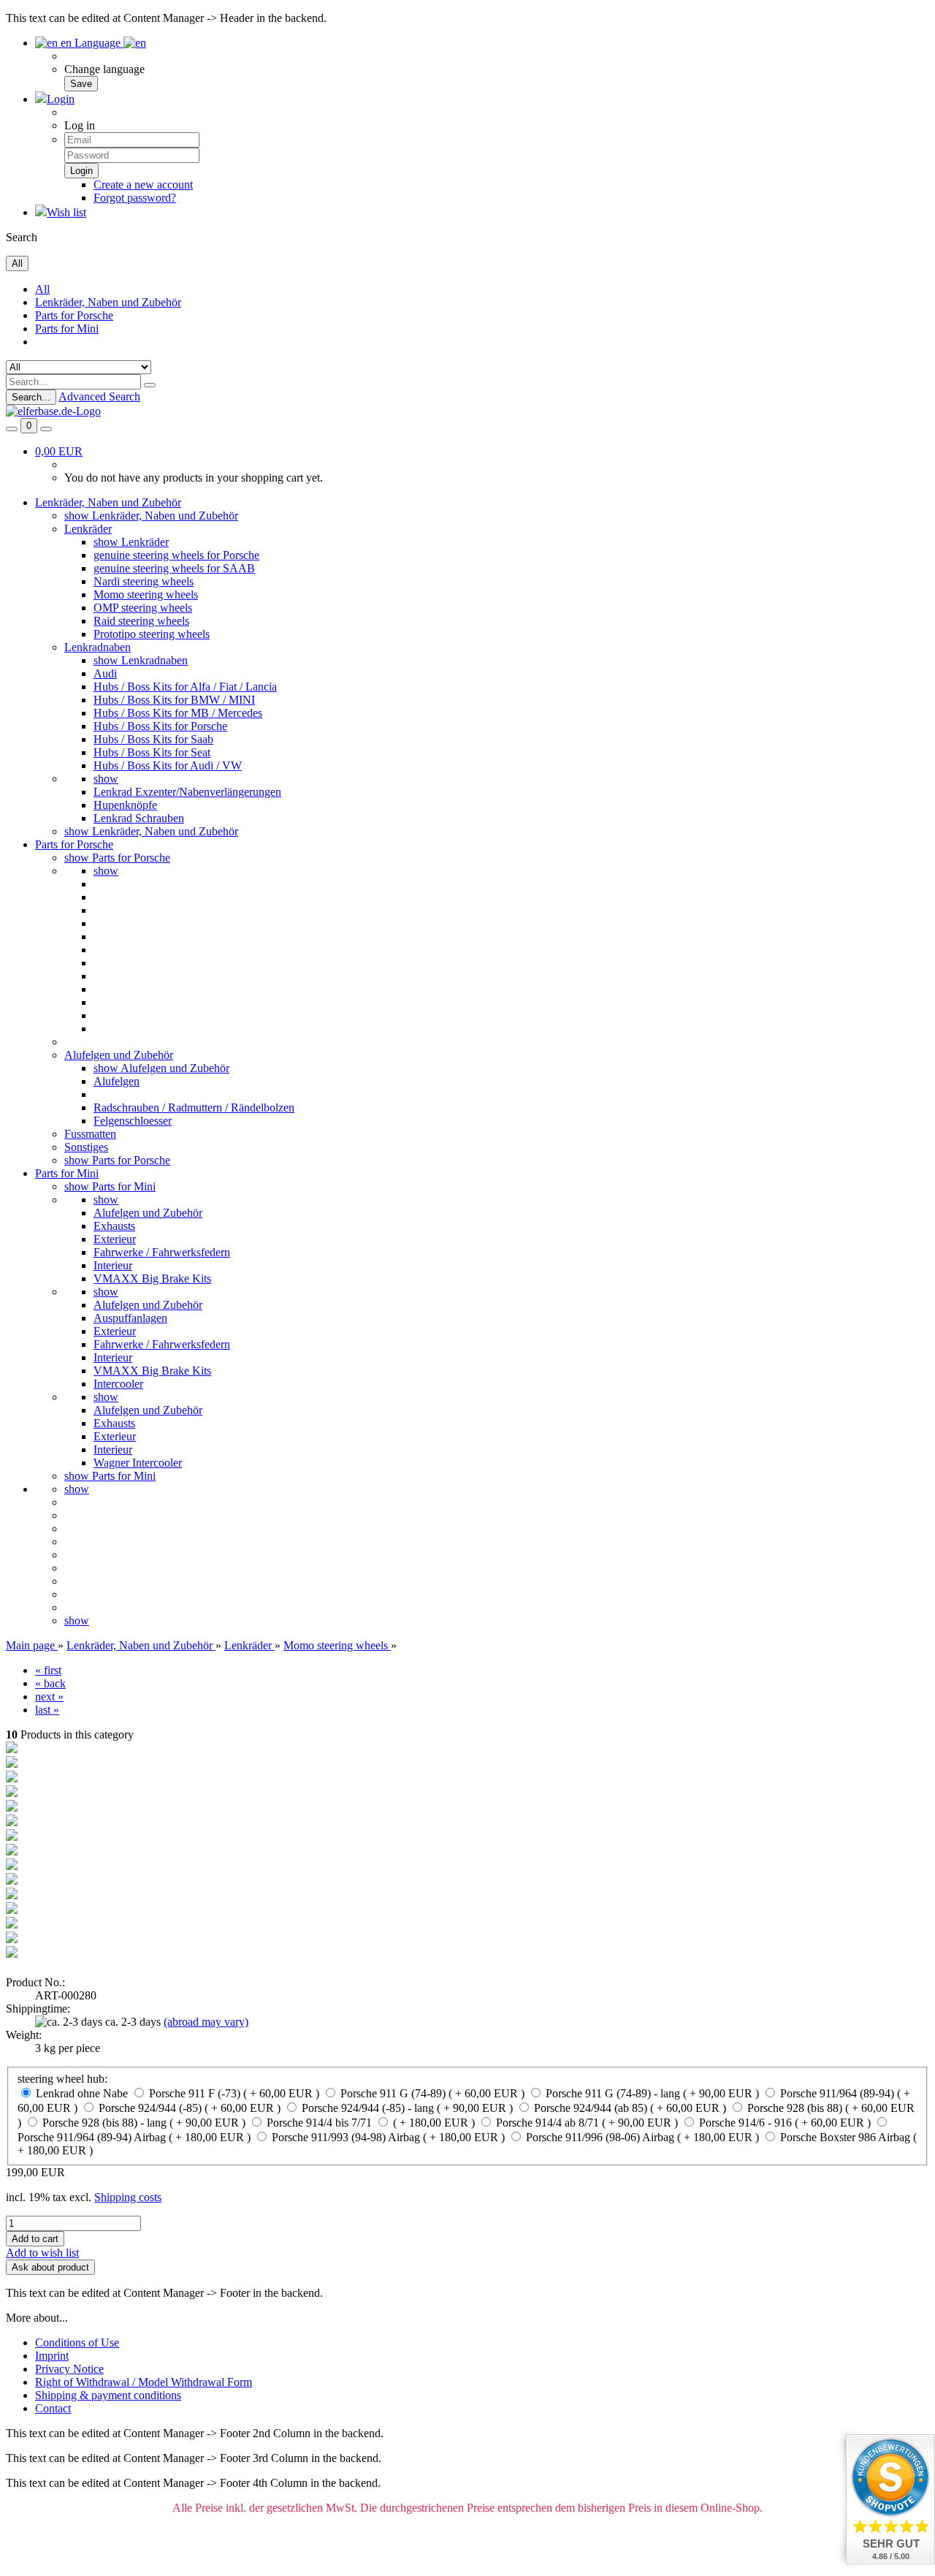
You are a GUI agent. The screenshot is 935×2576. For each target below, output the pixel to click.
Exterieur (115, 1239)
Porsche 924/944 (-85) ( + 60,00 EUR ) (190, 2108)
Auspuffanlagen (130, 1318)
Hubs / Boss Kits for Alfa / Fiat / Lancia (185, 687)
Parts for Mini (67, 328)
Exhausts (114, 1226)
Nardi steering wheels (144, 581)
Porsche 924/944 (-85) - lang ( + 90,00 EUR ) (407, 2108)
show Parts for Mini (110, 1186)
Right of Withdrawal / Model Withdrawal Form (144, 2382)
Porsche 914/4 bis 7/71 (319, 2123)
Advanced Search (99, 396)
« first (48, 1670)
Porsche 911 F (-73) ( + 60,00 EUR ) (234, 2093)
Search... (31, 397)
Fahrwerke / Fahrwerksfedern (162, 1252)
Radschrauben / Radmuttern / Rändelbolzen (194, 1107)
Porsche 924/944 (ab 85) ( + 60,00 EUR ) (630, 2108)
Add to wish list (42, 2253)
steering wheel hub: (62, 2079)
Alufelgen (117, 1081)
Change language (104, 69)
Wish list (66, 212)
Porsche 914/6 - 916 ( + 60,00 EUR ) (785, 2123)
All (42, 289)
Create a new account (143, 185)
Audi (105, 673)
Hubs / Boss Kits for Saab (153, 739)
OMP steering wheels (143, 608)
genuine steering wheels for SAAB (174, 568)
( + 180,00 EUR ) (434, 2123)
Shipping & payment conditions (108, 2395)
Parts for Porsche (74, 315)
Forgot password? (135, 198)
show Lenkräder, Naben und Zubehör (151, 516)
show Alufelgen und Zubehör (161, 1068)
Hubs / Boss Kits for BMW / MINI (174, 700)
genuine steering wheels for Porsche (176, 555)
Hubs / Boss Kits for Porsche (160, 726)
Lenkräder (88, 529)
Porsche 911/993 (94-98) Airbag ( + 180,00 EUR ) (388, 2137)
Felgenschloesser (133, 1121)
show (106, 779)
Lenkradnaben (98, 647)
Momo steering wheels (146, 594)
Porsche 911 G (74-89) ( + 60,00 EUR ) (432, 2093)
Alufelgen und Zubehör (119, 1055)
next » (49, 1697)
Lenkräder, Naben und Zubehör (108, 302)
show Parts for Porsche (117, 858)
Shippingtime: (38, 2009)
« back (50, 1683)
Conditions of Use (77, 2343)
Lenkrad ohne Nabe (82, 2093)
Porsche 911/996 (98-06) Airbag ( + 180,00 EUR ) (642, 2137)
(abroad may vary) (206, 2022)
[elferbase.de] (53, 411)
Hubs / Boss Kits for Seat (152, 752)
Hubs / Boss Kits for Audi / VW (168, 765)
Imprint (52, 2356)
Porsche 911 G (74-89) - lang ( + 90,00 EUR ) (652, 2093)
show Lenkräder (131, 542)
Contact (53, 2408)
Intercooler (118, 1384)
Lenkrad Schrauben (139, 818)
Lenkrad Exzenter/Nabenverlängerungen (187, 792)
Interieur (113, 1265)
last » (47, 1710)
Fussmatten (90, 1134)
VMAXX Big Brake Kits (152, 1278)
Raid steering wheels (141, 621)
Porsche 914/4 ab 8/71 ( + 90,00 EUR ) (587, 2123)
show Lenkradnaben (141, 660)
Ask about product (50, 2267)
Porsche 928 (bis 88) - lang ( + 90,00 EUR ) (144, 2123)
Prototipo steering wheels (152, 634)
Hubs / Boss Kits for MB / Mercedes (178, 713)
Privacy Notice (69, 2369)
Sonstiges (86, 1147)
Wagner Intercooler (138, 1463)
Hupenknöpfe (125, 805)
